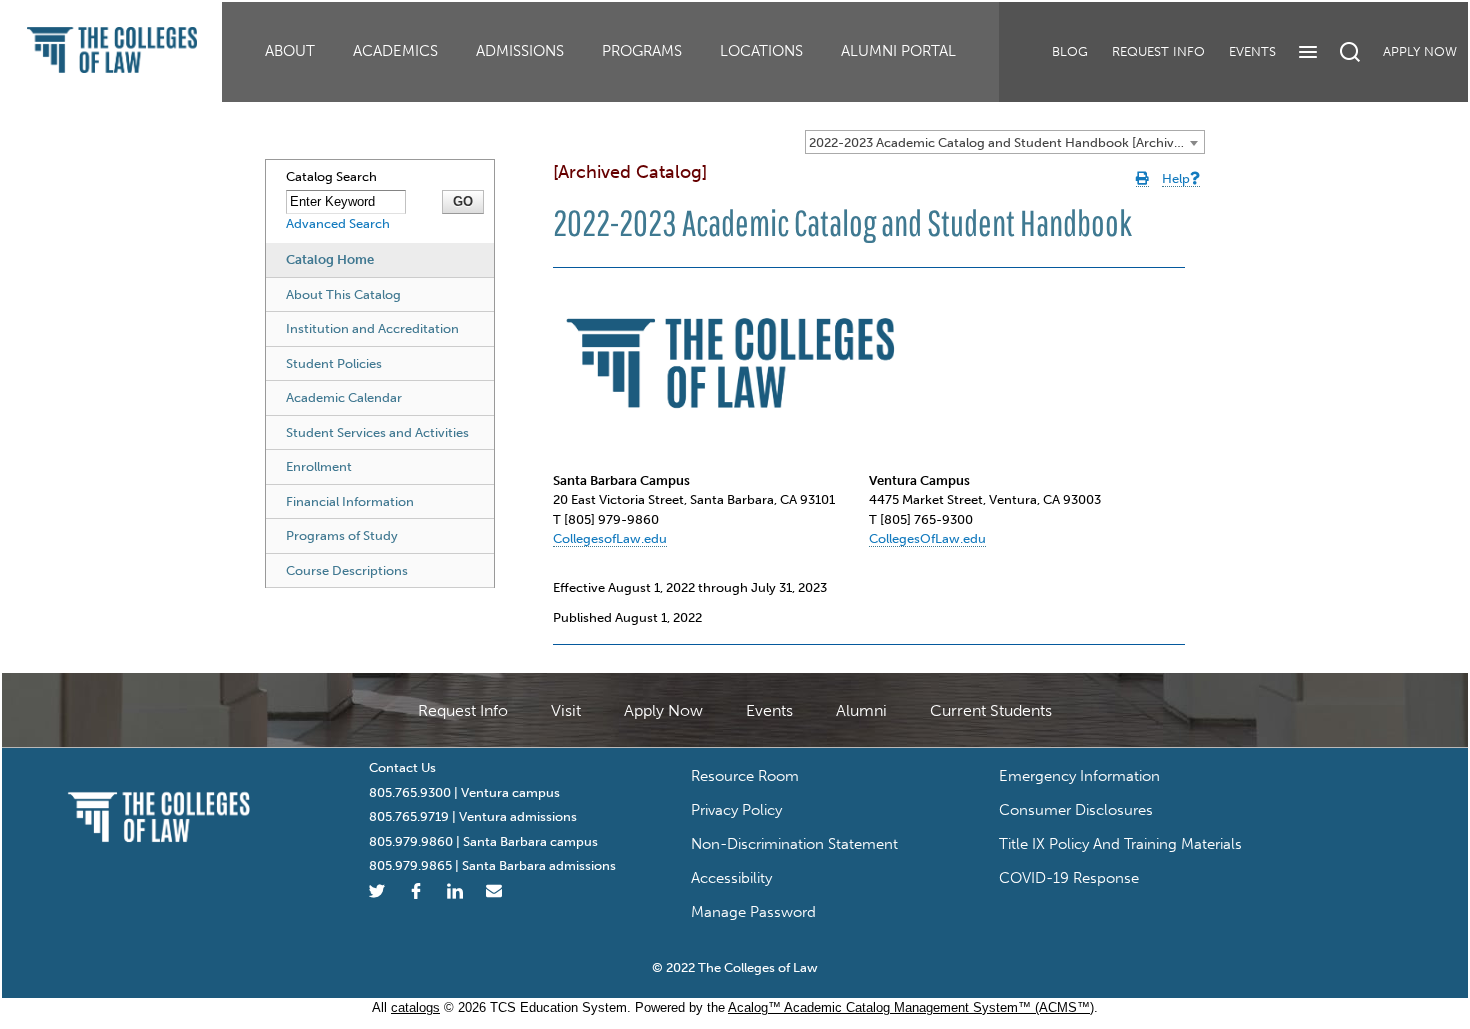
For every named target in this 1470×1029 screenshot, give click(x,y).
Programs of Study (342, 535)
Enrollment (319, 466)
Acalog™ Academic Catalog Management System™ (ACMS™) (911, 1007)
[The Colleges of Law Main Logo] (160, 810)
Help (1176, 178)
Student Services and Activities (377, 432)
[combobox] (1005, 142)
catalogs (415, 1007)
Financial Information (350, 501)
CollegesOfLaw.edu (927, 538)
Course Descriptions (347, 570)
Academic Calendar (344, 397)
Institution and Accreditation (372, 328)
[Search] (1350, 52)
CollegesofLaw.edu (610, 538)
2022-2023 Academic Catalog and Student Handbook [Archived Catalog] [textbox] (1006, 142)
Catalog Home (330, 259)
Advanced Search (338, 223)
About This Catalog (343, 294)
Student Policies (334, 363)
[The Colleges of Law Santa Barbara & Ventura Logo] (112, 41)
